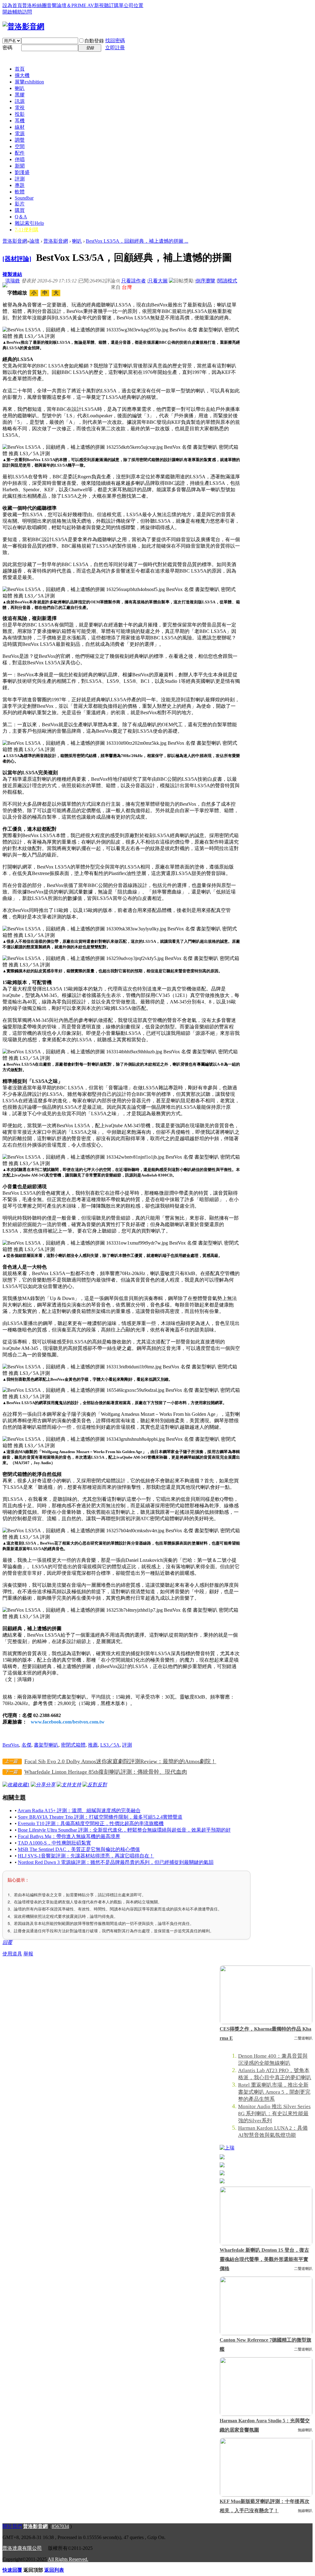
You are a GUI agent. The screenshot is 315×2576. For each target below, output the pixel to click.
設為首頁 (12, 5)
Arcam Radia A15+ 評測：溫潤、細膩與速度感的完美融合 (79, 1810)
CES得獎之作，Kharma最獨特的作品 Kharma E (265, 2033)
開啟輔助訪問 (17, 12)
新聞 (20, 166)
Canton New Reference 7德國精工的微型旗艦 (265, 2345)
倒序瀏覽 (205, 281)
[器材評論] (17, 259)
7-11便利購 (27, 230)
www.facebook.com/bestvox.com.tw (68, 1722)
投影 (20, 114)
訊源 (20, 101)
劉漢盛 (22, 172)
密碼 (7, 48)
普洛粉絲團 (34, 5)
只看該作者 (134, 281)
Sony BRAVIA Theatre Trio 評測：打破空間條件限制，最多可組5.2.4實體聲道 (100, 1817)
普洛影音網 (15, 241)
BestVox (11, 1745)
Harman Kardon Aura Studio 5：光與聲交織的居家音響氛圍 (265, 2425)
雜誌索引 (29, 223)
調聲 (20, 140)
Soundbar (24, 198)
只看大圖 (158, 281)
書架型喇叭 (46, 1745)
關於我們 (12, 2526)
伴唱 (20, 159)
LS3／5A (110, 1745)
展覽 (29, 82)
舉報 (28, 1954)
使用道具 (12, 1954)
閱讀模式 (227, 281)
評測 (20, 179)
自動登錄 (94, 41)
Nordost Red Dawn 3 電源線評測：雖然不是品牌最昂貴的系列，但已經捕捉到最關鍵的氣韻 (116, 1862)
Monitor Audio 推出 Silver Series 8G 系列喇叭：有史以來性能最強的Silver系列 (274, 2114)
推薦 (93, 1745)
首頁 (20, 69)
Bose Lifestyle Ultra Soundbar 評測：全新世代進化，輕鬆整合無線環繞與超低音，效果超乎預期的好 (124, 1830)
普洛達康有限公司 (22, 2548)
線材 (20, 127)
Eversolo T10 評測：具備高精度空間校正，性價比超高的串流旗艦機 (91, 1823)
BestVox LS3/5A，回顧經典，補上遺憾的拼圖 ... (137, 241)
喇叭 (20, 88)
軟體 (20, 192)
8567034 (60, 2526)
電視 (20, 108)
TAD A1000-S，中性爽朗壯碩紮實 (54, 1843)
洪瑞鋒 (13, 281)
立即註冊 (115, 48)
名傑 (26, 1745)
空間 (20, 146)
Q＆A (21, 217)
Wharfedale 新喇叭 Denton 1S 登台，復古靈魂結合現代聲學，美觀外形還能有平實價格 (264, 2259)
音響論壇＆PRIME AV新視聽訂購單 (85, 5)
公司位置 (134, 5)
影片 (20, 204)
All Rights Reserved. (68, 2559)
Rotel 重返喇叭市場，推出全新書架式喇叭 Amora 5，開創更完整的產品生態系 (274, 2092)
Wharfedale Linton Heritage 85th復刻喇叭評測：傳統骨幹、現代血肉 (106, 1772)
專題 (20, 185)
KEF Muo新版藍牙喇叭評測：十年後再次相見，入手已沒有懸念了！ (265, 2506)
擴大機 (22, 75)
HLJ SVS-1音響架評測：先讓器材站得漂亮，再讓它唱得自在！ (86, 1856)
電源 (20, 134)
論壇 (34, 241)
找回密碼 (115, 41)
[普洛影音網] (23, 26)
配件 (20, 153)
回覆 (7, 1942)
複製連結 (12, 274)
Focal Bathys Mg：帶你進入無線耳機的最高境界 (69, 1836)
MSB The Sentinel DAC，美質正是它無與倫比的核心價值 (79, 1849)
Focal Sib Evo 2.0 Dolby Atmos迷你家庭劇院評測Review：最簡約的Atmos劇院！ (120, 1761)
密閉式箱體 (73, 1745)
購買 (20, 210)
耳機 (20, 121)
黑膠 (20, 95)
